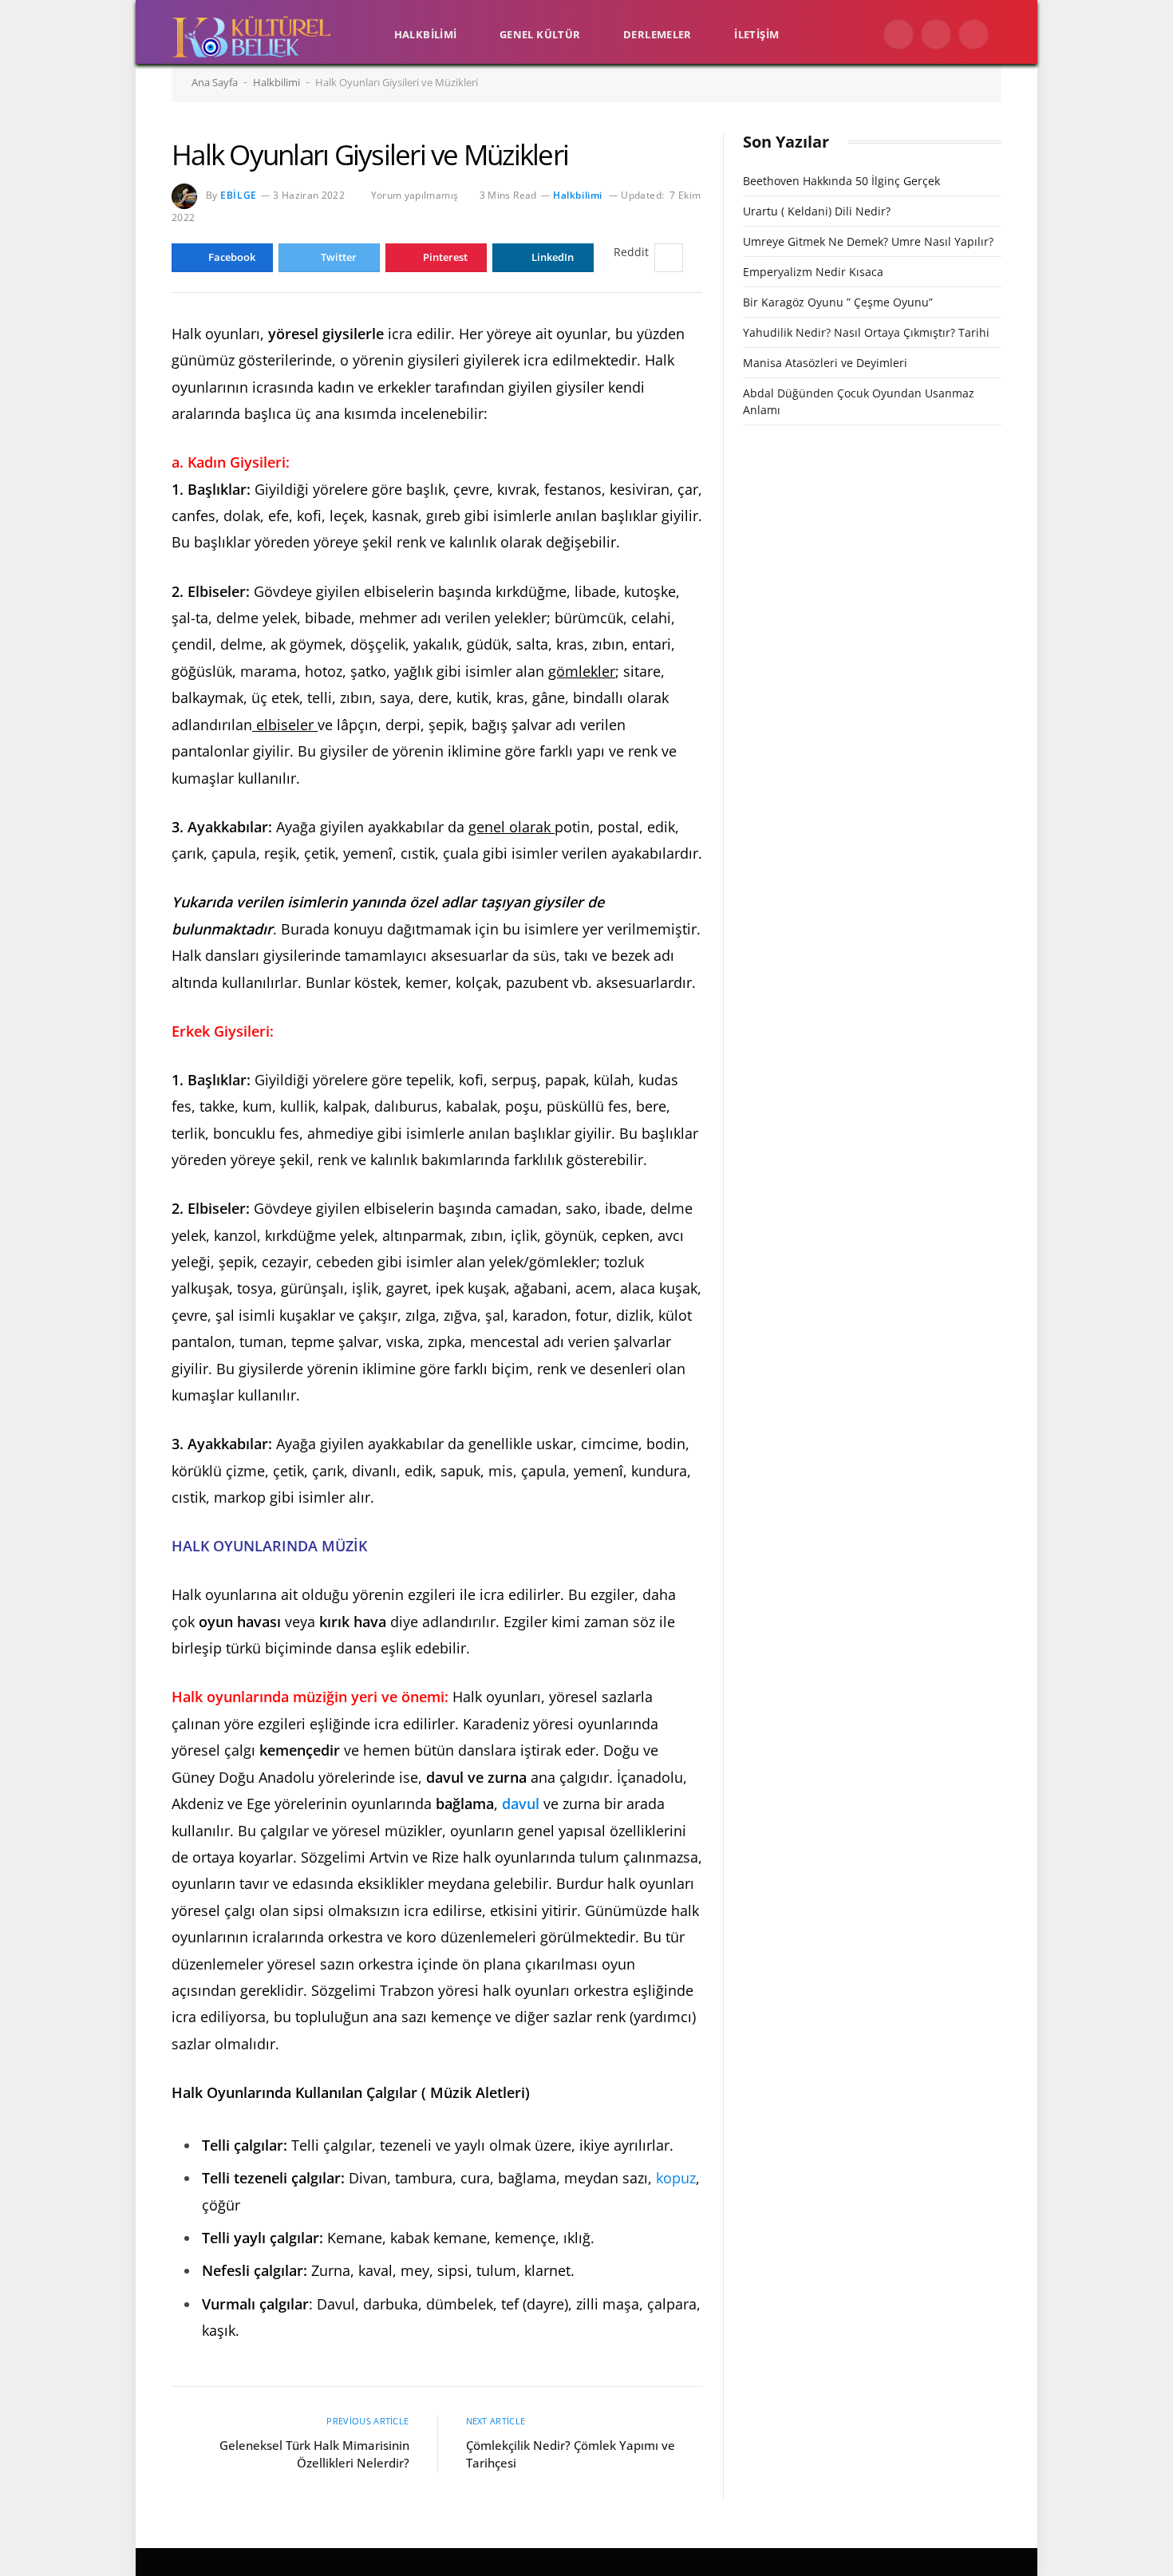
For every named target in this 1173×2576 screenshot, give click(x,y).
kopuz (676, 2178)
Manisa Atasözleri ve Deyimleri (825, 363)
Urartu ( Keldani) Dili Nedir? (817, 211)
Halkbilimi (426, 34)
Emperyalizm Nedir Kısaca (813, 272)
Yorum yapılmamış (415, 195)
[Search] (1007, 35)
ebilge (239, 195)
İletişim (756, 34)
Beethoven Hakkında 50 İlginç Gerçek (841, 181)
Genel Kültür (540, 34)
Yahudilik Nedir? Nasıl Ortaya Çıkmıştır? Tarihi (866, 332)
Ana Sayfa (215, 82)
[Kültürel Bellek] (251, 34)
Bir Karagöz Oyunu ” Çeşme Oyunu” (838, 302)
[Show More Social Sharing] (669, 258)
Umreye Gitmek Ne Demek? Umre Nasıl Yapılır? (868, 241)
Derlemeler (658, 34)
